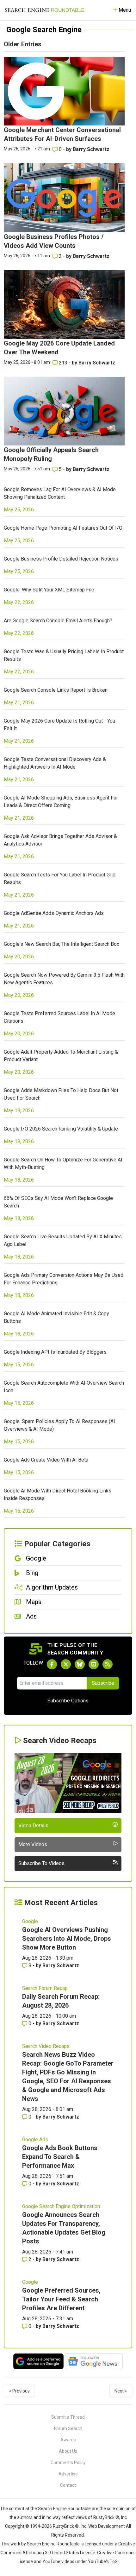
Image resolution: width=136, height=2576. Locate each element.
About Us (68, 2451)
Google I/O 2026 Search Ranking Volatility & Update (61, 1129)
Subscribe (103, 1683)
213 (63, 363)
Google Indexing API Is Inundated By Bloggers (55, 1352)
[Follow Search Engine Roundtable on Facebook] (52, 1664)
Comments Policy (68, 2463)
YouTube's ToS (103, 2561)
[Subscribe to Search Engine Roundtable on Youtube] (94, 1664)
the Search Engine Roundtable (61, 2509)
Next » (121, 2391)
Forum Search (68, 2428)
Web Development (107, 2526)
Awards (68, 2440)
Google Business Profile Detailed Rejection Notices (61, 559)
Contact (68, 2485)
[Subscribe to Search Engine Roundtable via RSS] (108, 1664)
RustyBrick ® (66, 2526)
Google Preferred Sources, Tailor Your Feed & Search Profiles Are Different (61, 2299)
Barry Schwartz (91, 149)
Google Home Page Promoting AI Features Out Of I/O (63, 528)
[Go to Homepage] (45, 10)
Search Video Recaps (46, 2046)
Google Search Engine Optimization (61, 2206)
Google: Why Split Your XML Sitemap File (49, 590)
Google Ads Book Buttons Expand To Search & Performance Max (60, 2157)
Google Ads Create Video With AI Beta (46, 1460)
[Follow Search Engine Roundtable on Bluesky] (80, 1664)
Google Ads (35, 2140)
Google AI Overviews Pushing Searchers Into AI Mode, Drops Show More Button (67, 1939)
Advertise (68, 2474)
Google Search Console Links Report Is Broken (56, 690)
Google (30, 1921)
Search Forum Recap (45, 1988)
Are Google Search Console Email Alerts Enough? (58, 621)
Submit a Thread (68, 2417)
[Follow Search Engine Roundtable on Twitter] (66, 1664)
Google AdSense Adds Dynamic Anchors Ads (54, 913)
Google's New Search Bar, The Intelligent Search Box (62, 944)
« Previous (19, 2391)
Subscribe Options (68, 1701)
